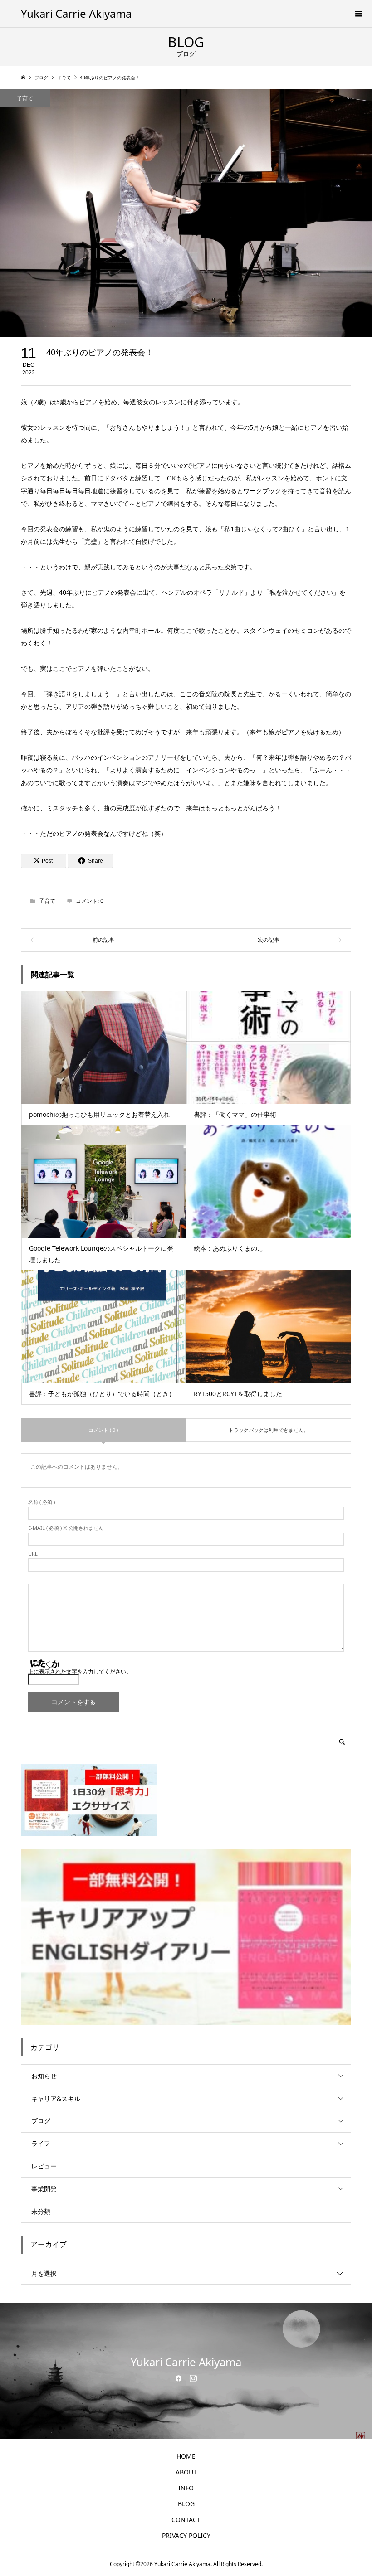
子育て (25, 98)
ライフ (41, 2143)
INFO (186, 2488)
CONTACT (186, 2520)
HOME (186, 2456)
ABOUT (186, 2472)
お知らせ (44, 2076)
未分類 (41, 2211)
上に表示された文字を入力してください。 (80, 1671)
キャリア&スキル (56, 2098)
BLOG (186, 2504)
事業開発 (44, 2189)
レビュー (44, 2166)
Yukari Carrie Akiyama (76, 13)
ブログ (41, 2121)
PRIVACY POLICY (186, 2535)
